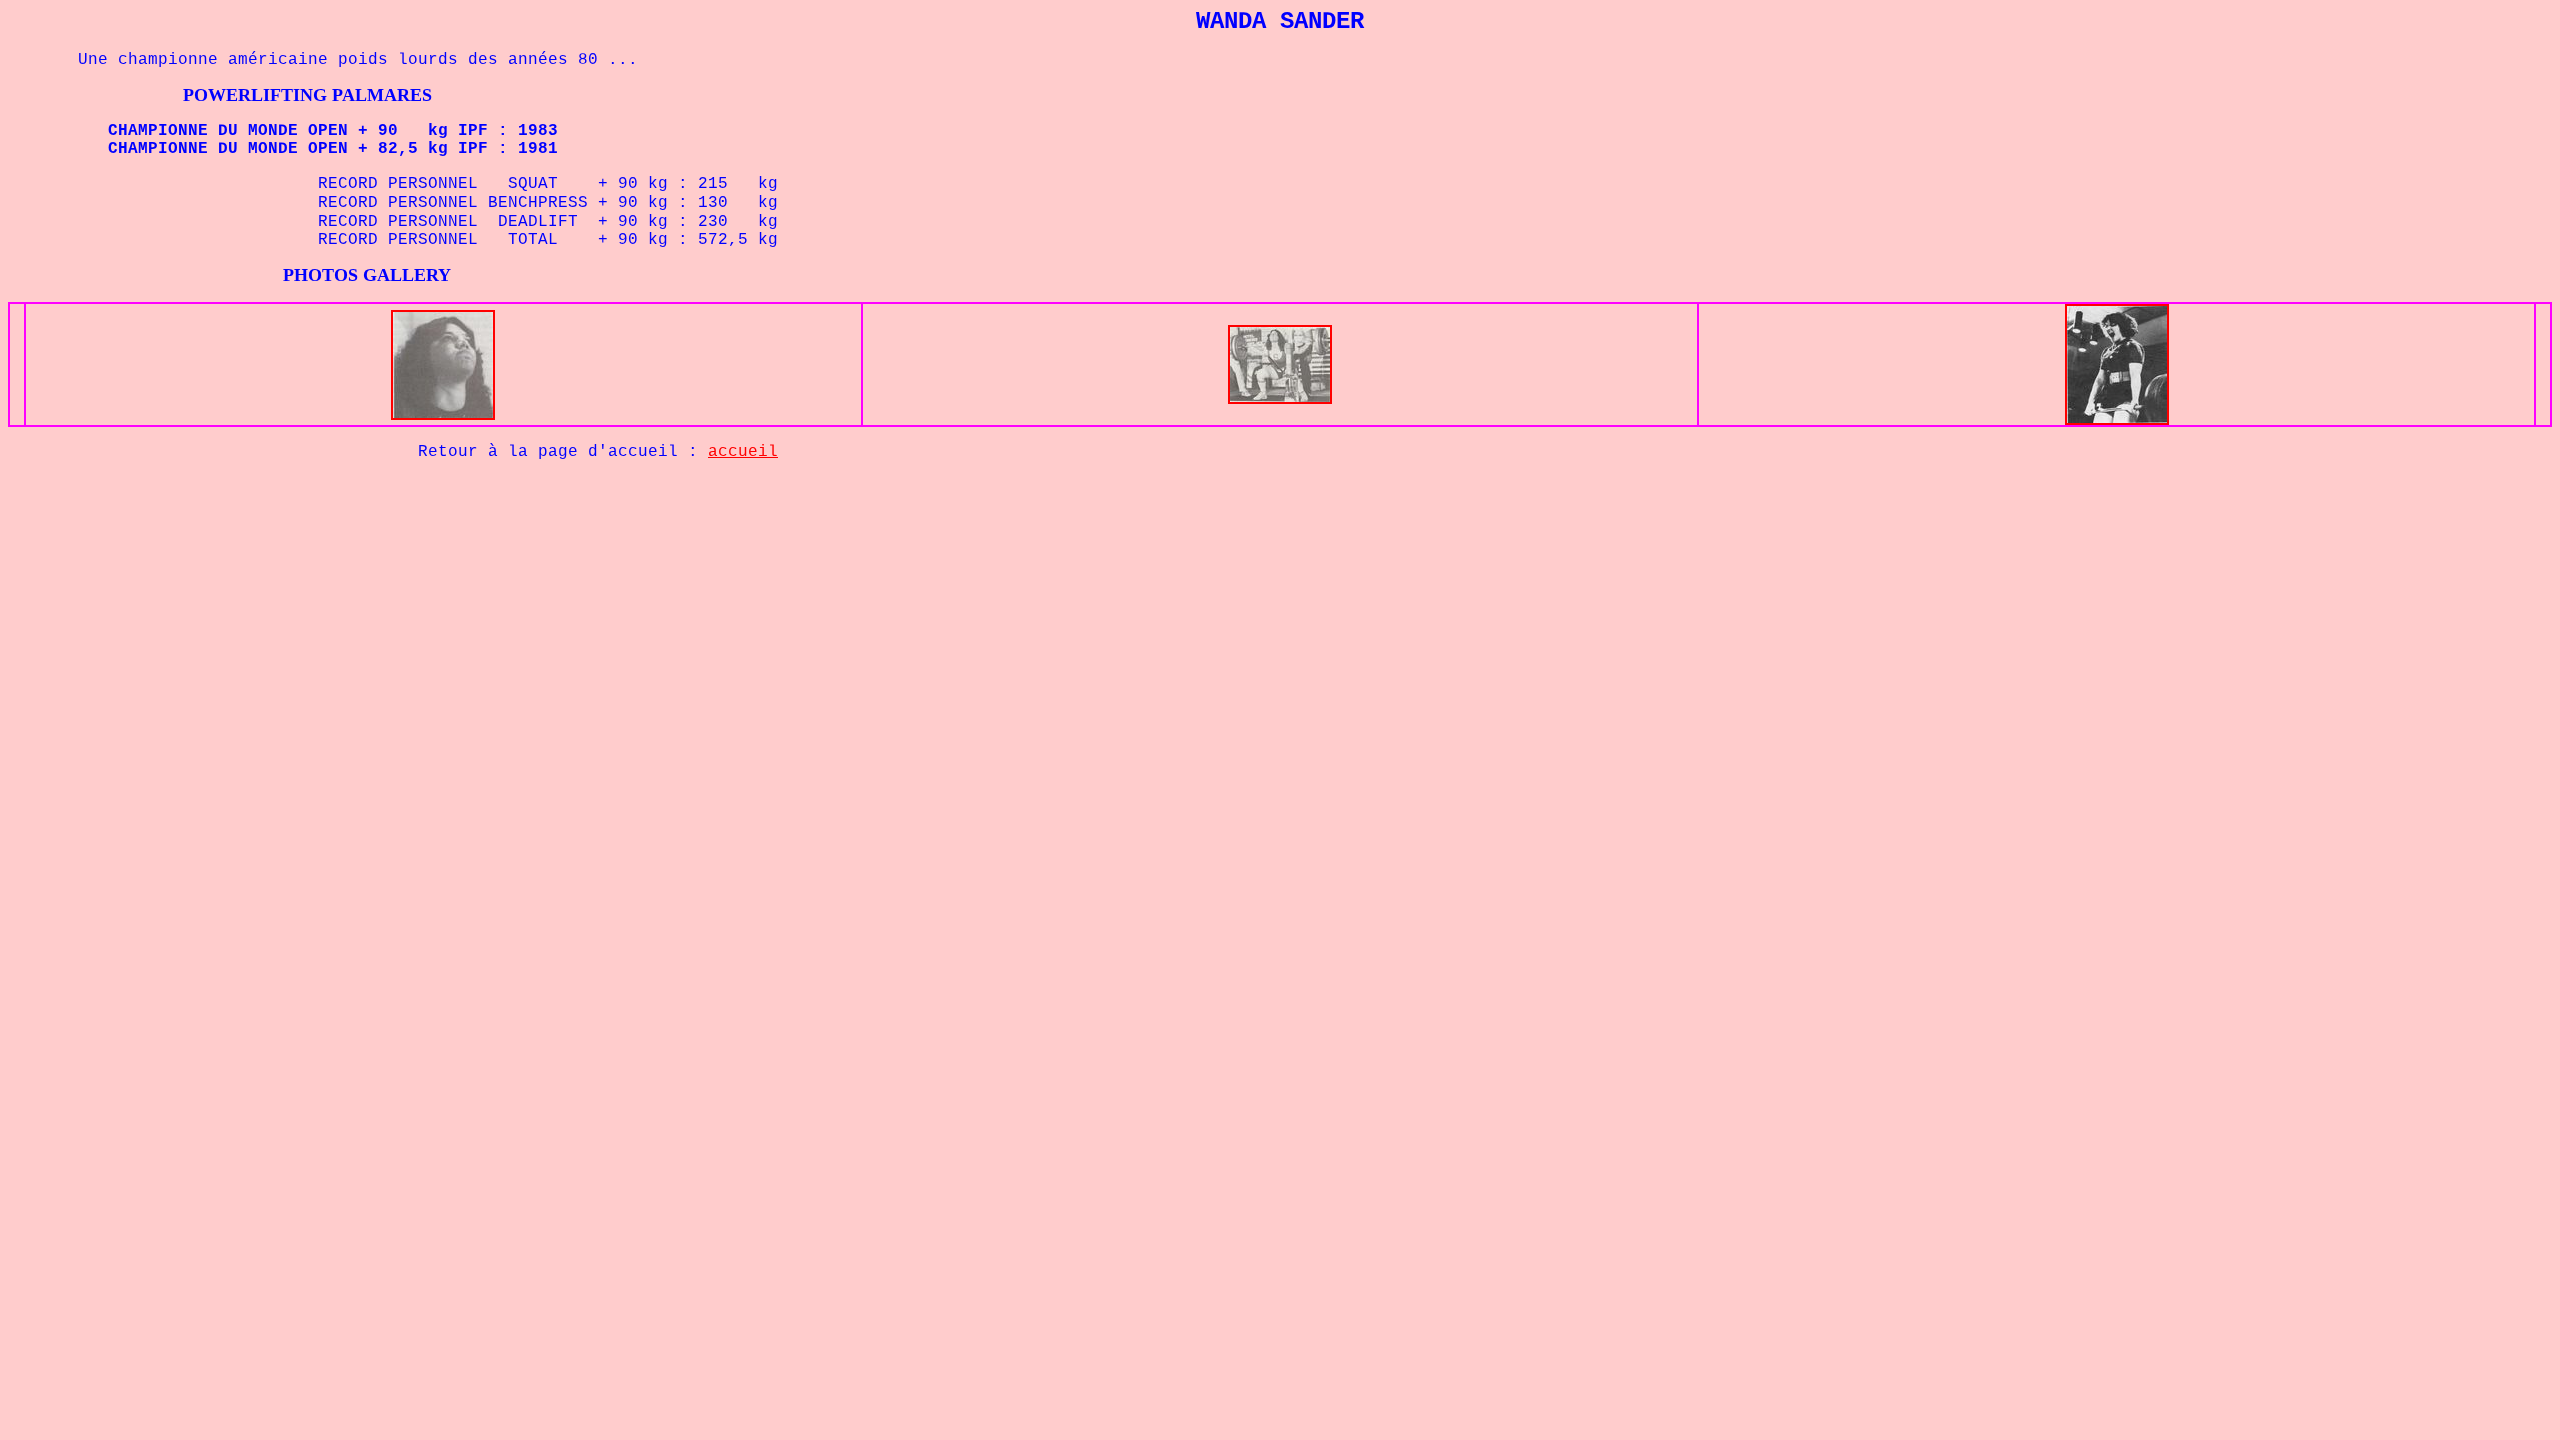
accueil (743, 452)
